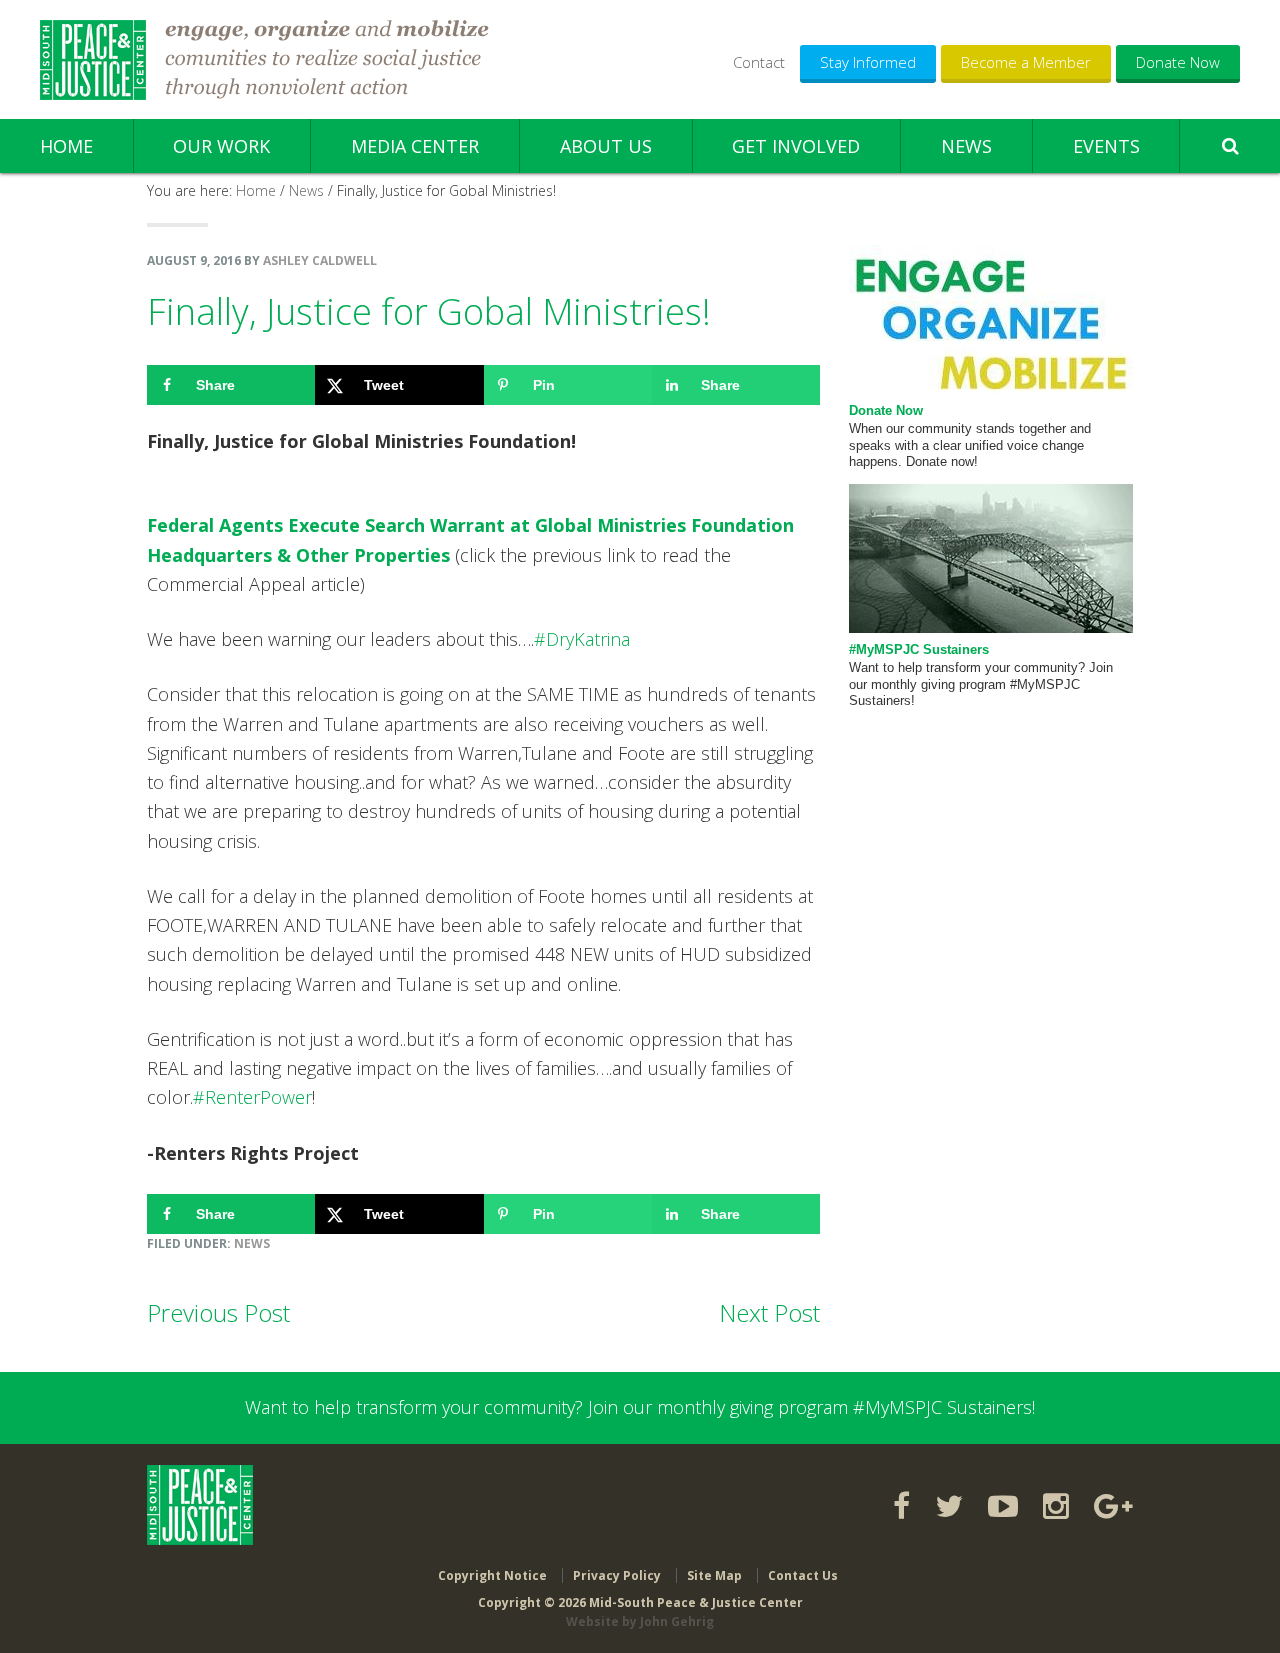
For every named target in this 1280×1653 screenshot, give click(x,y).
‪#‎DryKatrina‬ (582, 639)
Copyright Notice (492, 1575)
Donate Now (1178, 62)
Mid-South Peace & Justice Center (93, 60)
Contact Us (803, 1575)
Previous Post (218, 1312)
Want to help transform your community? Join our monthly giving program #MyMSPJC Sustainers (638, 1407)
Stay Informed (868, 62)
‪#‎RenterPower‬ (252, 1097)
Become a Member (1026, 62)
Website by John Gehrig (640, 1621)
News (252, 1243)
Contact (759, 62)
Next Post (769, 1312)
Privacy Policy (617, 1575)
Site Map (714, 1575)
